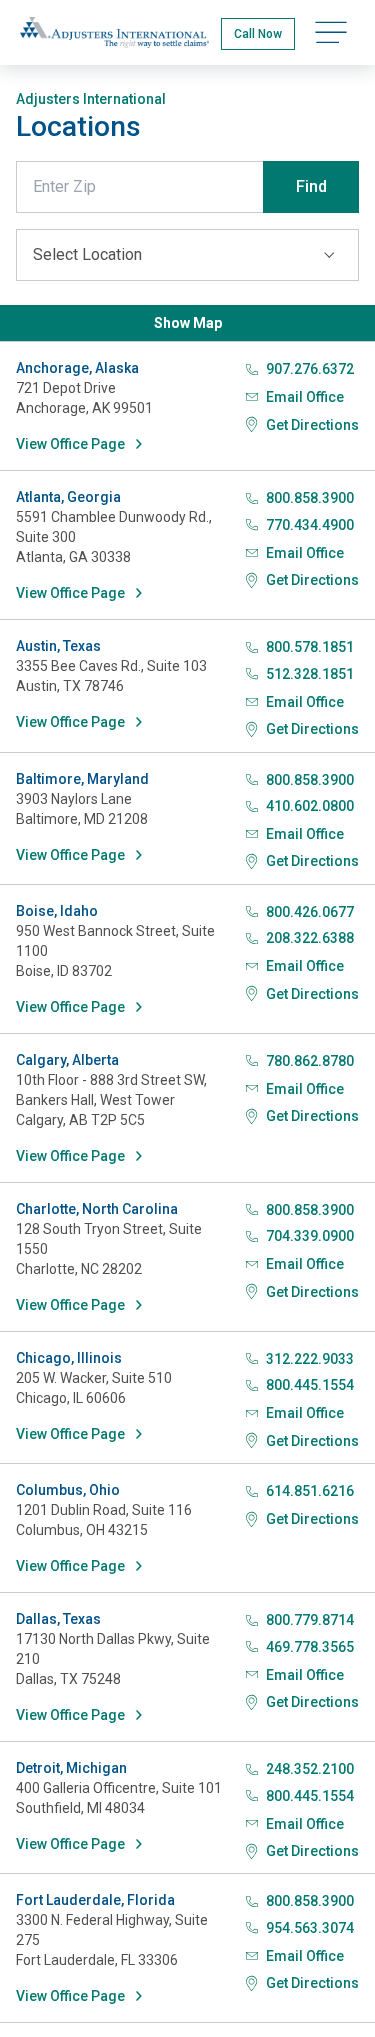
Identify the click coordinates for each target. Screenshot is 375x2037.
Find (311, 186)
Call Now (258, 34)
